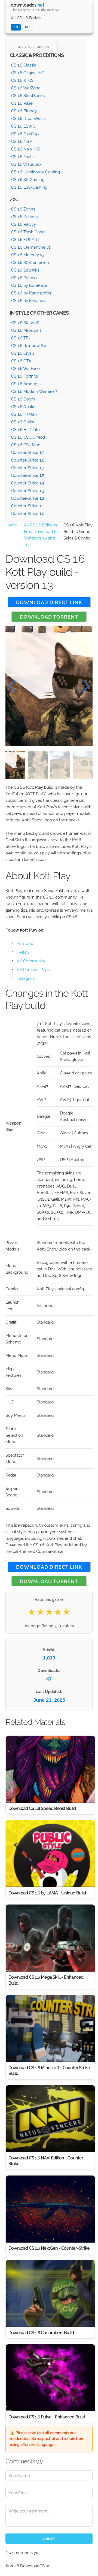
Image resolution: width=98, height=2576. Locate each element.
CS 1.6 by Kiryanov (28, 301)
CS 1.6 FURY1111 (26, 240)
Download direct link (49, 602)
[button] (86, 686)
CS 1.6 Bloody (24, 111)
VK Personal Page (33, 970)
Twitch (23, 952)
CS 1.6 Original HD (28, 73)
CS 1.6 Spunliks (25, 270)
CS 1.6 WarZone (26, 88)
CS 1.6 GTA (21, 361)
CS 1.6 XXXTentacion (30, 263)
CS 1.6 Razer (23, 103)
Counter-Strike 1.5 (28, 475)
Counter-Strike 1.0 (28, 514)
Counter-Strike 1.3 (28, 491)
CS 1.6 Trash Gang (28, 232)
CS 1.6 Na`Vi (22, 141)
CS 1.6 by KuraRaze (29, 285)
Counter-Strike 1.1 (27, 506)
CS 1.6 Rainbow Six (29, 346)
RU (27, 27)
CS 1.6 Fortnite (25, 376)
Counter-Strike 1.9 (28, 453)
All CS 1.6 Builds (26, 18)
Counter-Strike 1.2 (28, 498)
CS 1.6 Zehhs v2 (26, 217)
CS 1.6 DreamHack (28, 119)
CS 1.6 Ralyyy (24, 224)
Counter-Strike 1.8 (28, 460)
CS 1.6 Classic (24, 65)
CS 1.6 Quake (23, 407)
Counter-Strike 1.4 (28, 483)
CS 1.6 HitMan (24, 414)
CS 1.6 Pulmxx (24, 278)
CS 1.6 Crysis (23, 353)
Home (11, 525)
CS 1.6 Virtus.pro (26, 164)
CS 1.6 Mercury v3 (28, 255)
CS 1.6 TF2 (21, 338)
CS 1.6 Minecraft (26, 330)
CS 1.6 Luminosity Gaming (36, 172)
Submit (49, 2539)
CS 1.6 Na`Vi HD (26, 149)
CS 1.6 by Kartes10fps (31, 293)
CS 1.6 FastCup (25, 134)
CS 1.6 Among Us (27, 384)
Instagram (26, 978)
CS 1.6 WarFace (25, 369)
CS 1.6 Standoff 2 (27, 323)
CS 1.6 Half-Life (25, 430)
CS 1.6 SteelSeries (28, 96)
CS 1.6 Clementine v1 (31, 247)
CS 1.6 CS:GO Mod (28, 437)
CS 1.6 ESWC (23, 126)
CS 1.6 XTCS (22, 80)
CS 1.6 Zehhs (23, 209)
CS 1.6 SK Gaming (28, 180)
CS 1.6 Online (23, 422)
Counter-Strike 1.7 (28, 468)
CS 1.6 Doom (23, 399)
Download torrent (49, 617)
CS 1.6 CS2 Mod (26, 445)
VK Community (31, 961)
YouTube (25, 944)
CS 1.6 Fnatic (23, 157)
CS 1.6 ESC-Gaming (29, 187)
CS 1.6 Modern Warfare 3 (34, 391)
